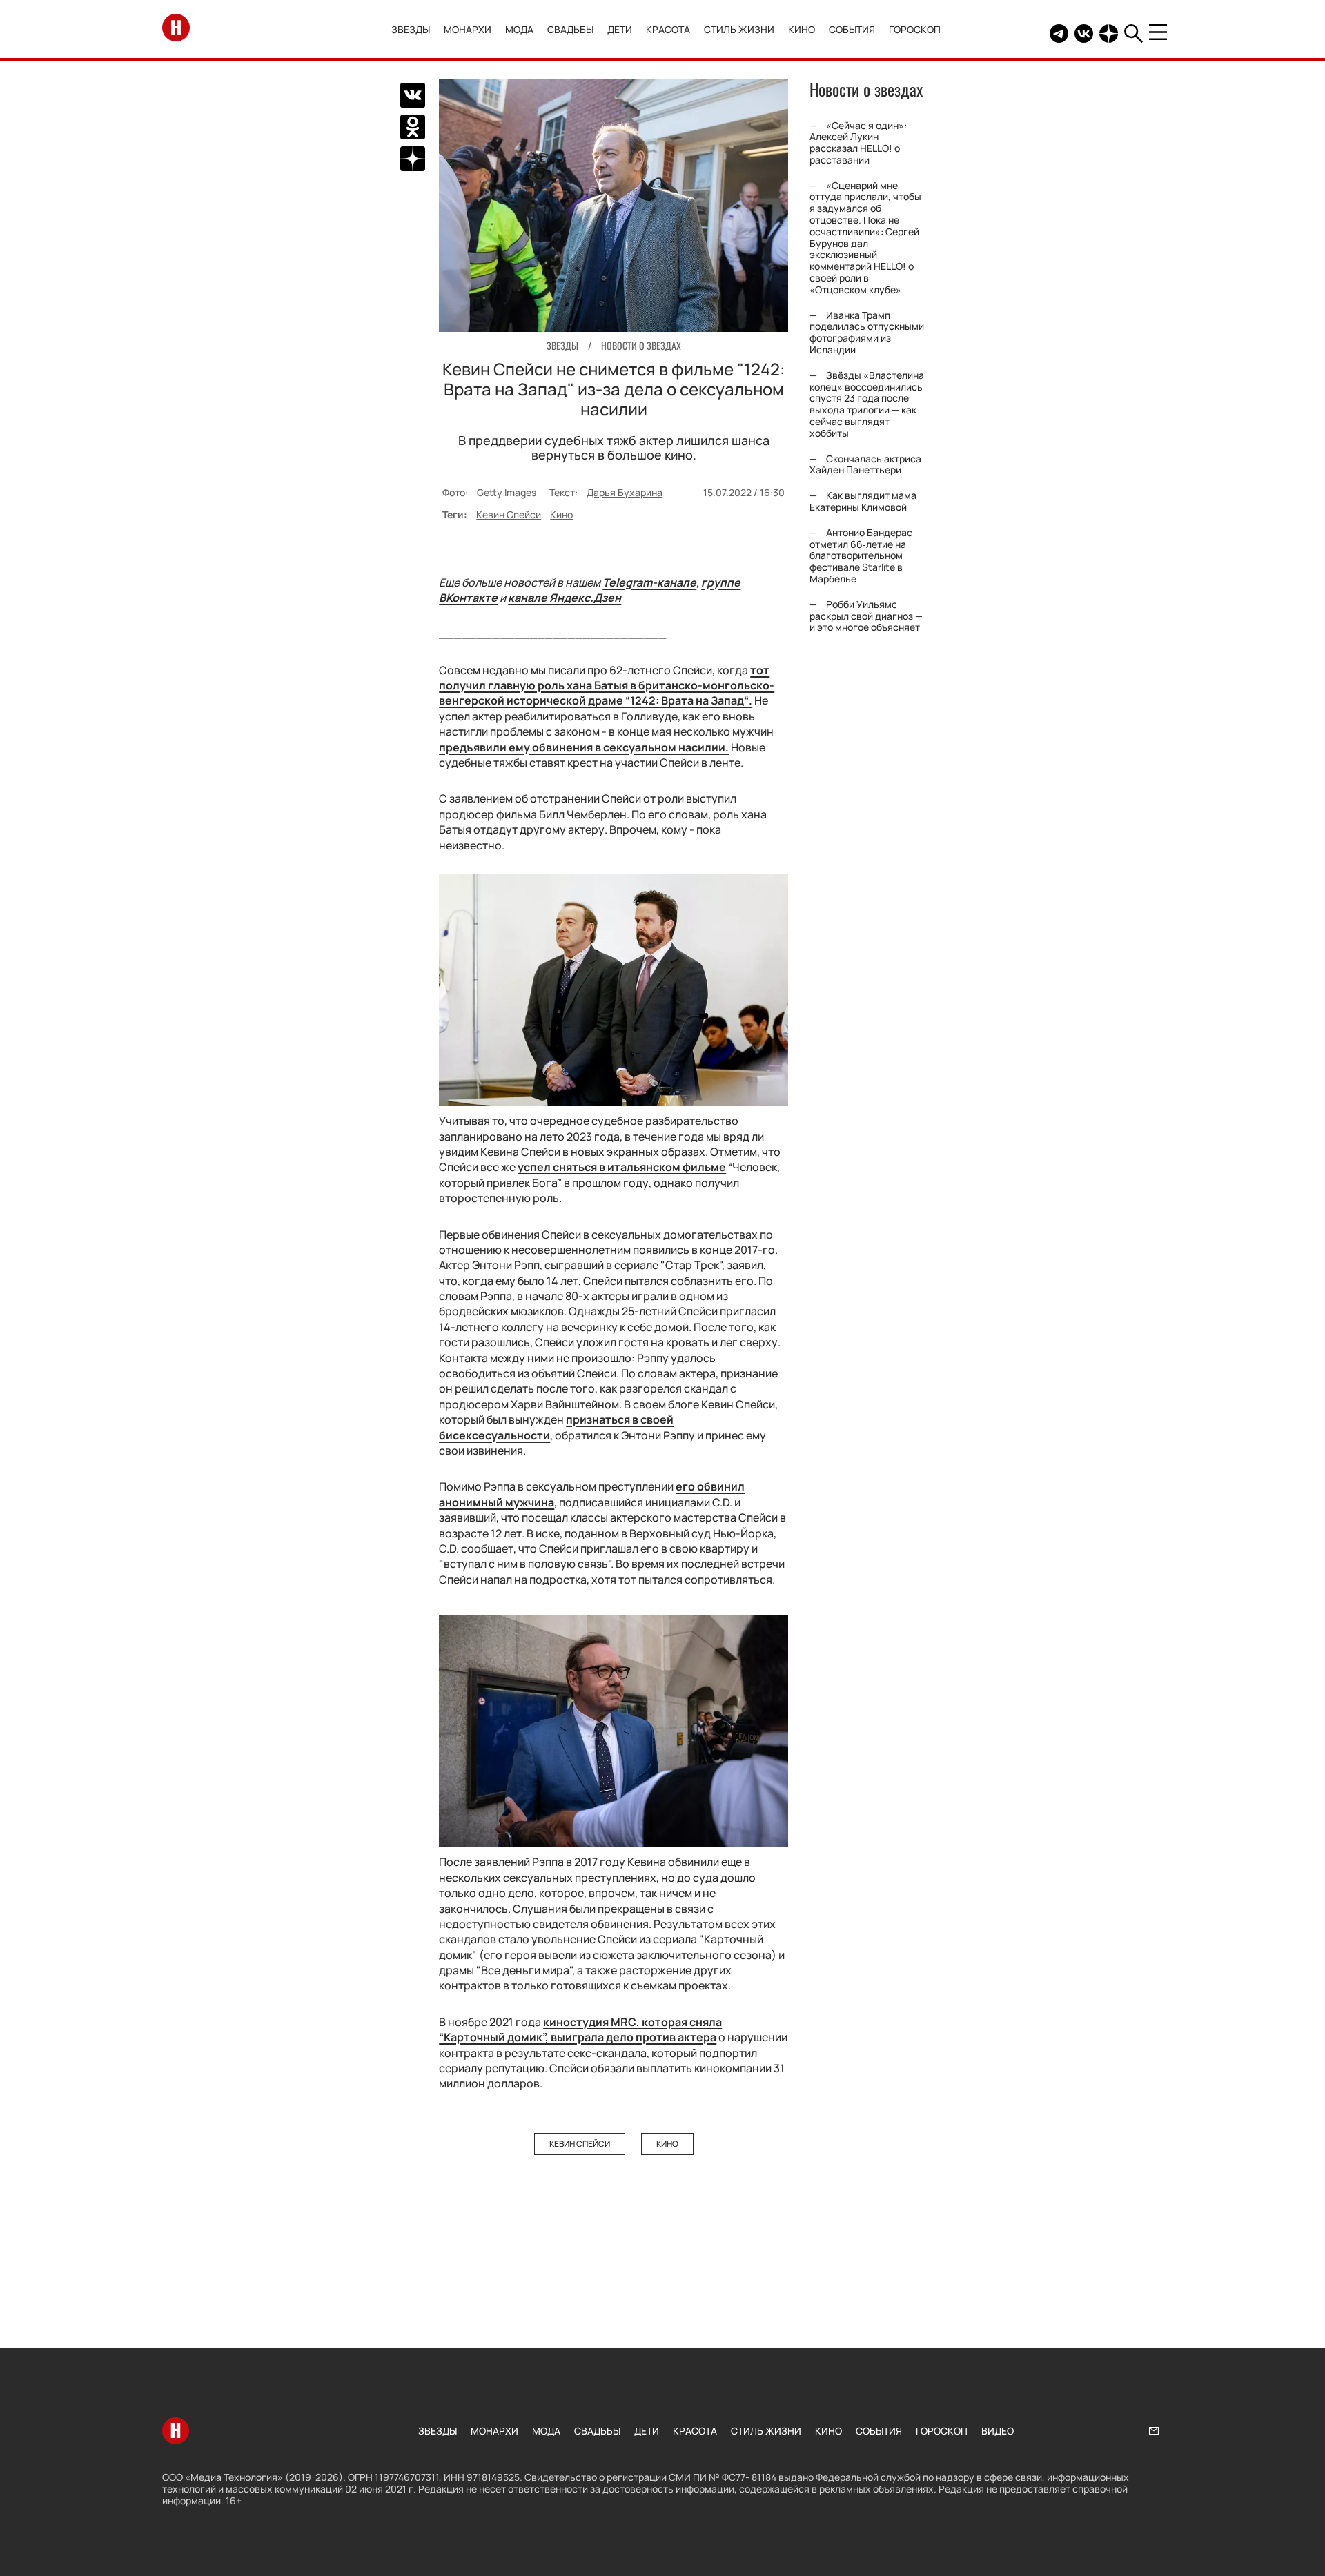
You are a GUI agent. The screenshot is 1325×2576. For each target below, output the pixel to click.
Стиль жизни (739, 29)
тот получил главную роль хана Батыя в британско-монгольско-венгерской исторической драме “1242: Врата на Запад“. (607, 686)
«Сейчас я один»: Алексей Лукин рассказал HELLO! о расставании (858, 142)
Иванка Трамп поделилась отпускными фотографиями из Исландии (867, 332)
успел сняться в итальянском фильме (622, 1167)
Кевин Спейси (509, 514)
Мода (519, 29)
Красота (668, 29)
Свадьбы (570, 29)
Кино (802, 29)
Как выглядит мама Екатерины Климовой (863, 502)
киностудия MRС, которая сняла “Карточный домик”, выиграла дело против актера (580, 2029)
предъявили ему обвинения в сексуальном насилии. (584, 747)
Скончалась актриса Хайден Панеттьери (865, 464)
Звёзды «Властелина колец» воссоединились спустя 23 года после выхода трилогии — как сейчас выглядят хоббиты (867, 404)
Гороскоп (915, 29)
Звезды (411, 29)
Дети (620, 29)
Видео (998, 2431)
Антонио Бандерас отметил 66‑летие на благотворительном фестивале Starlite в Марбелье (861, 555)
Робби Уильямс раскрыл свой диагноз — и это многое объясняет (866, 616)
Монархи (468, 29)
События (852, 29)
